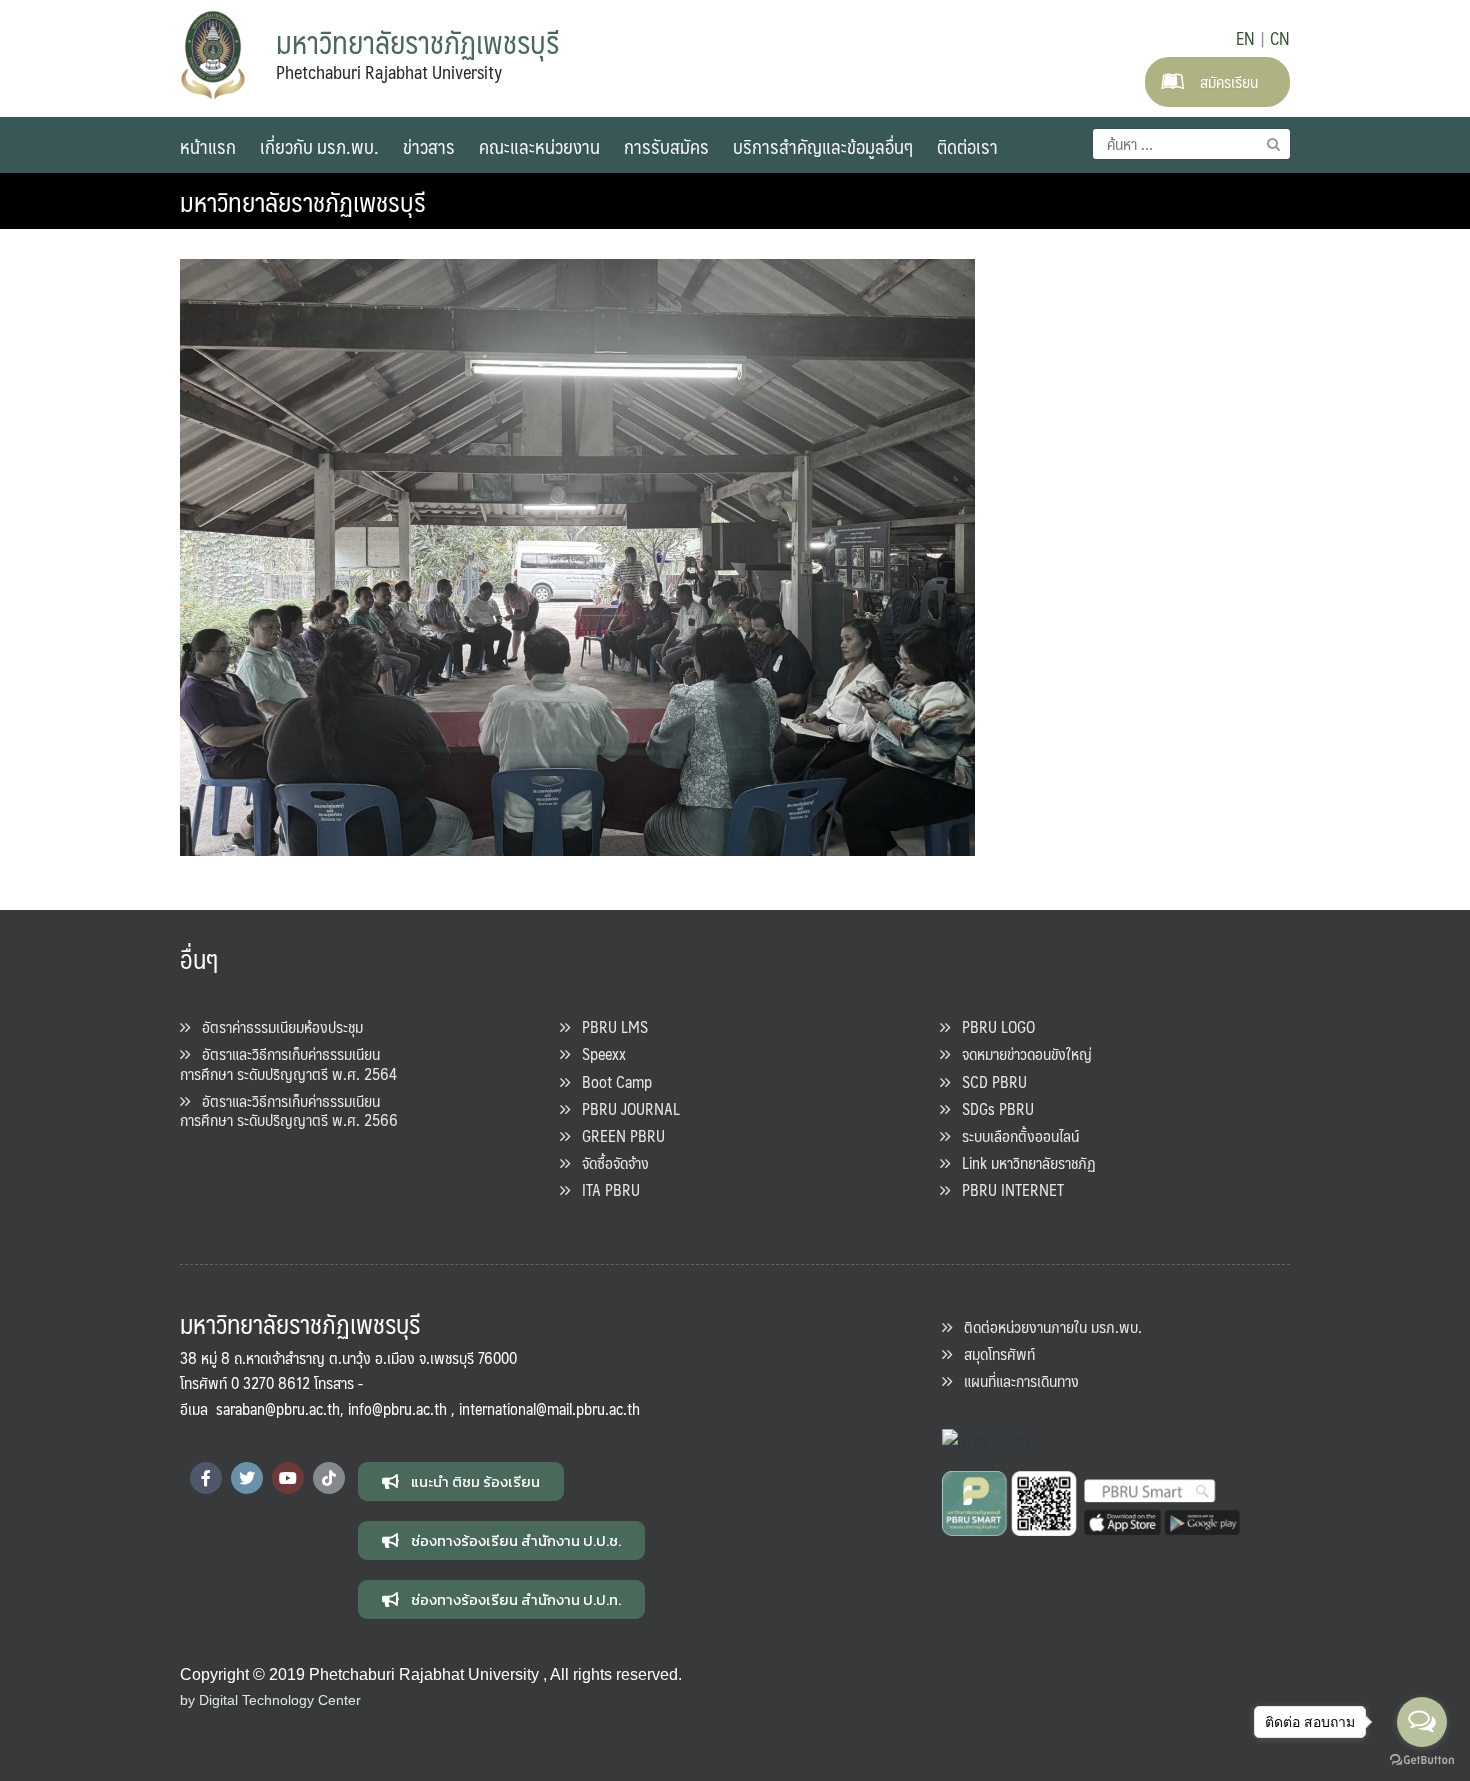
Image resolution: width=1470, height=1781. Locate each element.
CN (1280, 38)
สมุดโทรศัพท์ (993, 1353)
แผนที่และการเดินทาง (1015, 1380)
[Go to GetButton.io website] (1422, 1760)
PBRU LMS (609, 1026)
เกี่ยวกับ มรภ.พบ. (319, 146)
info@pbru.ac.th (397, 1408)
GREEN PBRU (617, 1135)
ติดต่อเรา (967, 146)
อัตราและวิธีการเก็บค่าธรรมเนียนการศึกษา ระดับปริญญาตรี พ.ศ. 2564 (288, 1063)
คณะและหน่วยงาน (539, 146)
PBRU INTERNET (1007, 1189)
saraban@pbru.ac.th (278, 1408)
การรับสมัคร (666, 146)
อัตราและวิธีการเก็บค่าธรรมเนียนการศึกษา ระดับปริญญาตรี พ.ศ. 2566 (289, 1110)
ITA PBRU (605, 1189)
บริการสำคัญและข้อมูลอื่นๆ (823, 146)
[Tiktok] (329, 1478)
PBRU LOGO (992, 1026)
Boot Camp (611, 1081)
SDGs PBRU (992, 1108)
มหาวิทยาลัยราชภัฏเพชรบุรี (303, 201)
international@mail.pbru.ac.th (549, 1408)
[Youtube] (288, 1478)
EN (1245, 38)
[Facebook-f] (206, 1478)
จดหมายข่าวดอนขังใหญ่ (1021, 1053)
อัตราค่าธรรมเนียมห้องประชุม (276, 1026)
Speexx (598, 1053)
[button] (461, 1481)
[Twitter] (247, 1478)
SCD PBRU (988, 1081)
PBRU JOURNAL (625, 1108)
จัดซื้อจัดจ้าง (609, 1162)
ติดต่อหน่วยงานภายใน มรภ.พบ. (1047, 1326)
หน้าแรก (208, 146)
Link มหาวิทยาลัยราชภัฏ (1023, 1162)
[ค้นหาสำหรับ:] (1191, 144)
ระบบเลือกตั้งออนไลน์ (1014, 1135)
